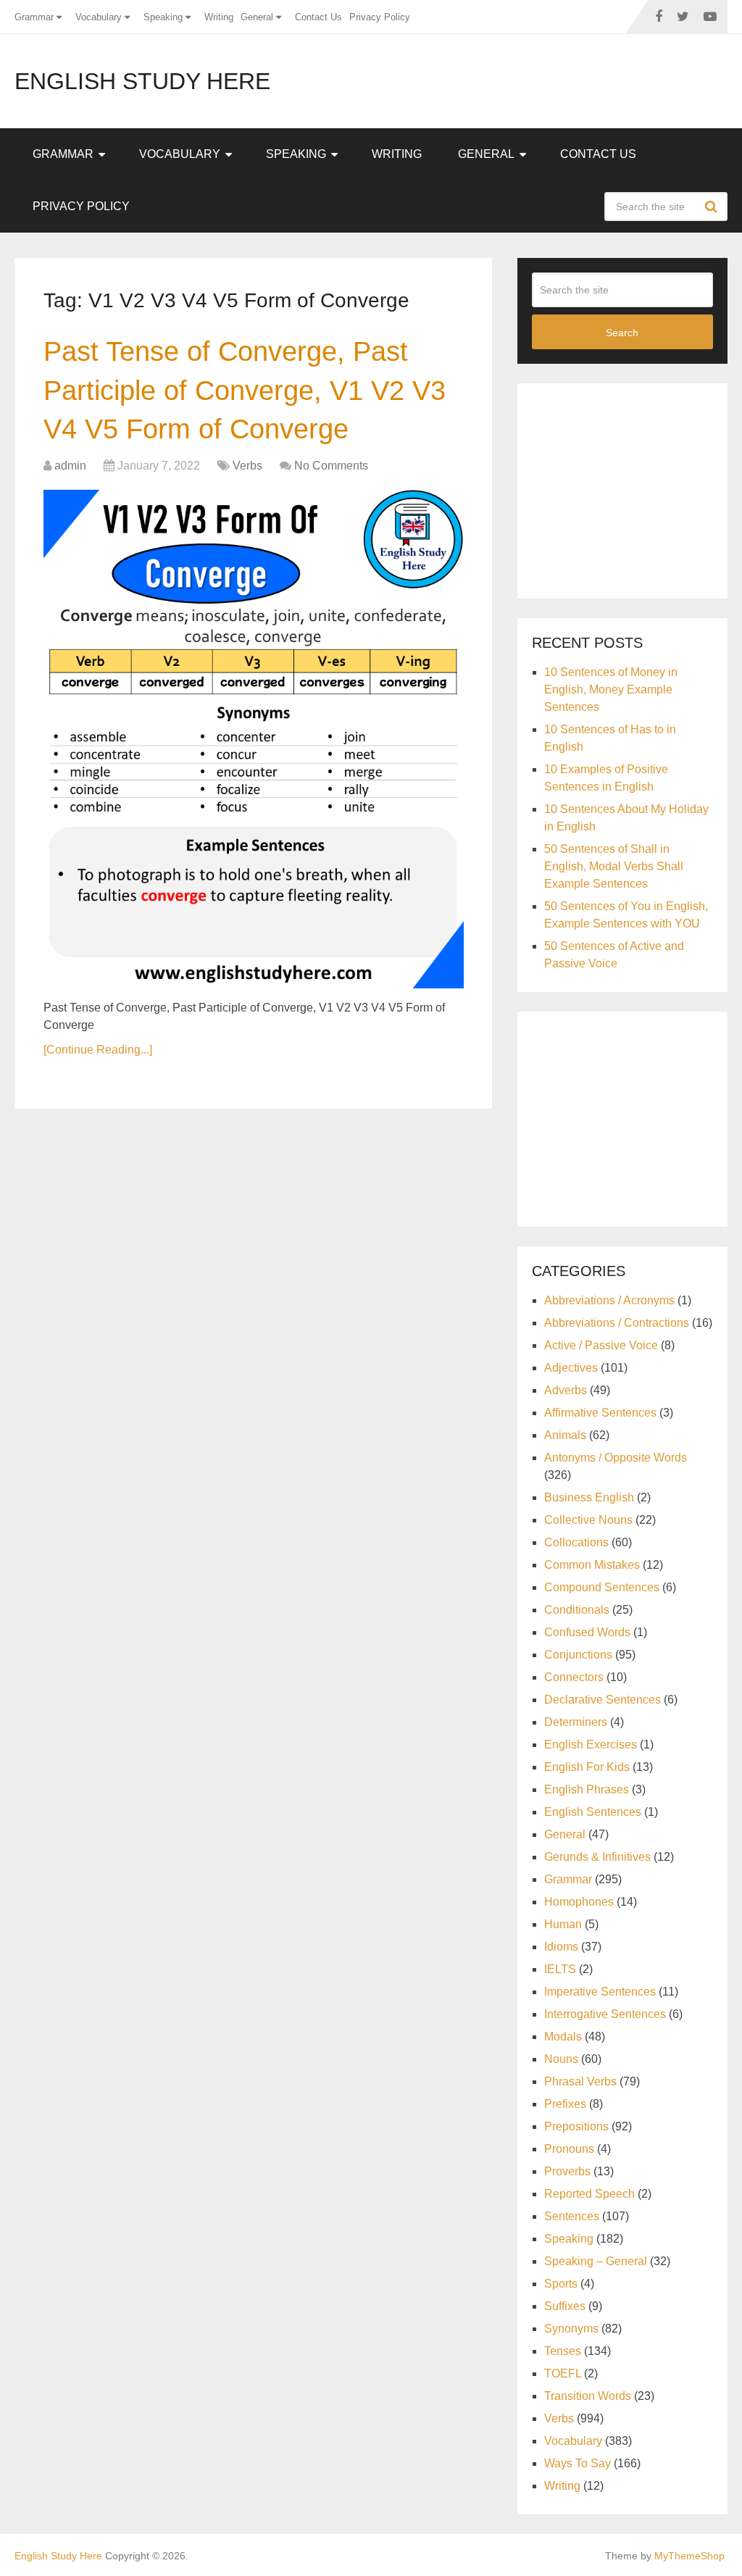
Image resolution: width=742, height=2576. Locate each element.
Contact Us (318, 17)
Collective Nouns (588, 1520)
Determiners (576, 1722)
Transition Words (588, 2396)
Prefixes (565, 2104)
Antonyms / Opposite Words (616, 1458)
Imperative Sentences (600, 1992)
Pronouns (569, 2149)
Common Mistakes (592, 1565)
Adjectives (571, 1368)
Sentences (572, 2216)
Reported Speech (589, 2194)
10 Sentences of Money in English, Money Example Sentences (611, 689)
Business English (589, 1497)
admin (70, 466)
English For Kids (587, 1767)
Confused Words (587, 1632)
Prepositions (576, 2126)
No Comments (331, 466)
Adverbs (566, 1390)
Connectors (574, 1677)
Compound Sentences (602, 1587)
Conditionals (577, 1610)
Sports (561, 2284)
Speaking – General (596, 2261)
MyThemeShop (689, 2556)
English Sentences (593, 1812)
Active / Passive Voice (601, 1345)
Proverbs (567, 2171)
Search (713, 207)
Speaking (163, 17)
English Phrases (587, 1789)
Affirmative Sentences (600, 1413)
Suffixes (565, 2306)
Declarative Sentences (603, 1700)
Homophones (579, 1902)
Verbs (247, 466)
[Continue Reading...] (98, 1050)
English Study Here (142, 81)
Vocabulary (99, 17)
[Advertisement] (637, 488)
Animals (565, 1435)
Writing (219, 17)
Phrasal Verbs (580, 2081)
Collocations (576, 1542)
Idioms (561, 1947)
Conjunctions (578, 1655)
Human (563, 1924)
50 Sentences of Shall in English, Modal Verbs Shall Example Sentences (614, 866)
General (257, 17)
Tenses (563, 2351)
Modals (563, 2037)
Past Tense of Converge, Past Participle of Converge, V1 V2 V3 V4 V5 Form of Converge (245, 390)
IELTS (560, 1969)
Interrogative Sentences (605, 2014)
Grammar (34, 17)
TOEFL (563, 2373)
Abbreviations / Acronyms (609, 1300)
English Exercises (591, 1745)
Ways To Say (578, 2463)
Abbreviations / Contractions (617, 1323)
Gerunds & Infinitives (597, 1857)
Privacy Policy (380, 17)
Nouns (561, 2059)
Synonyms (571, 2329)
